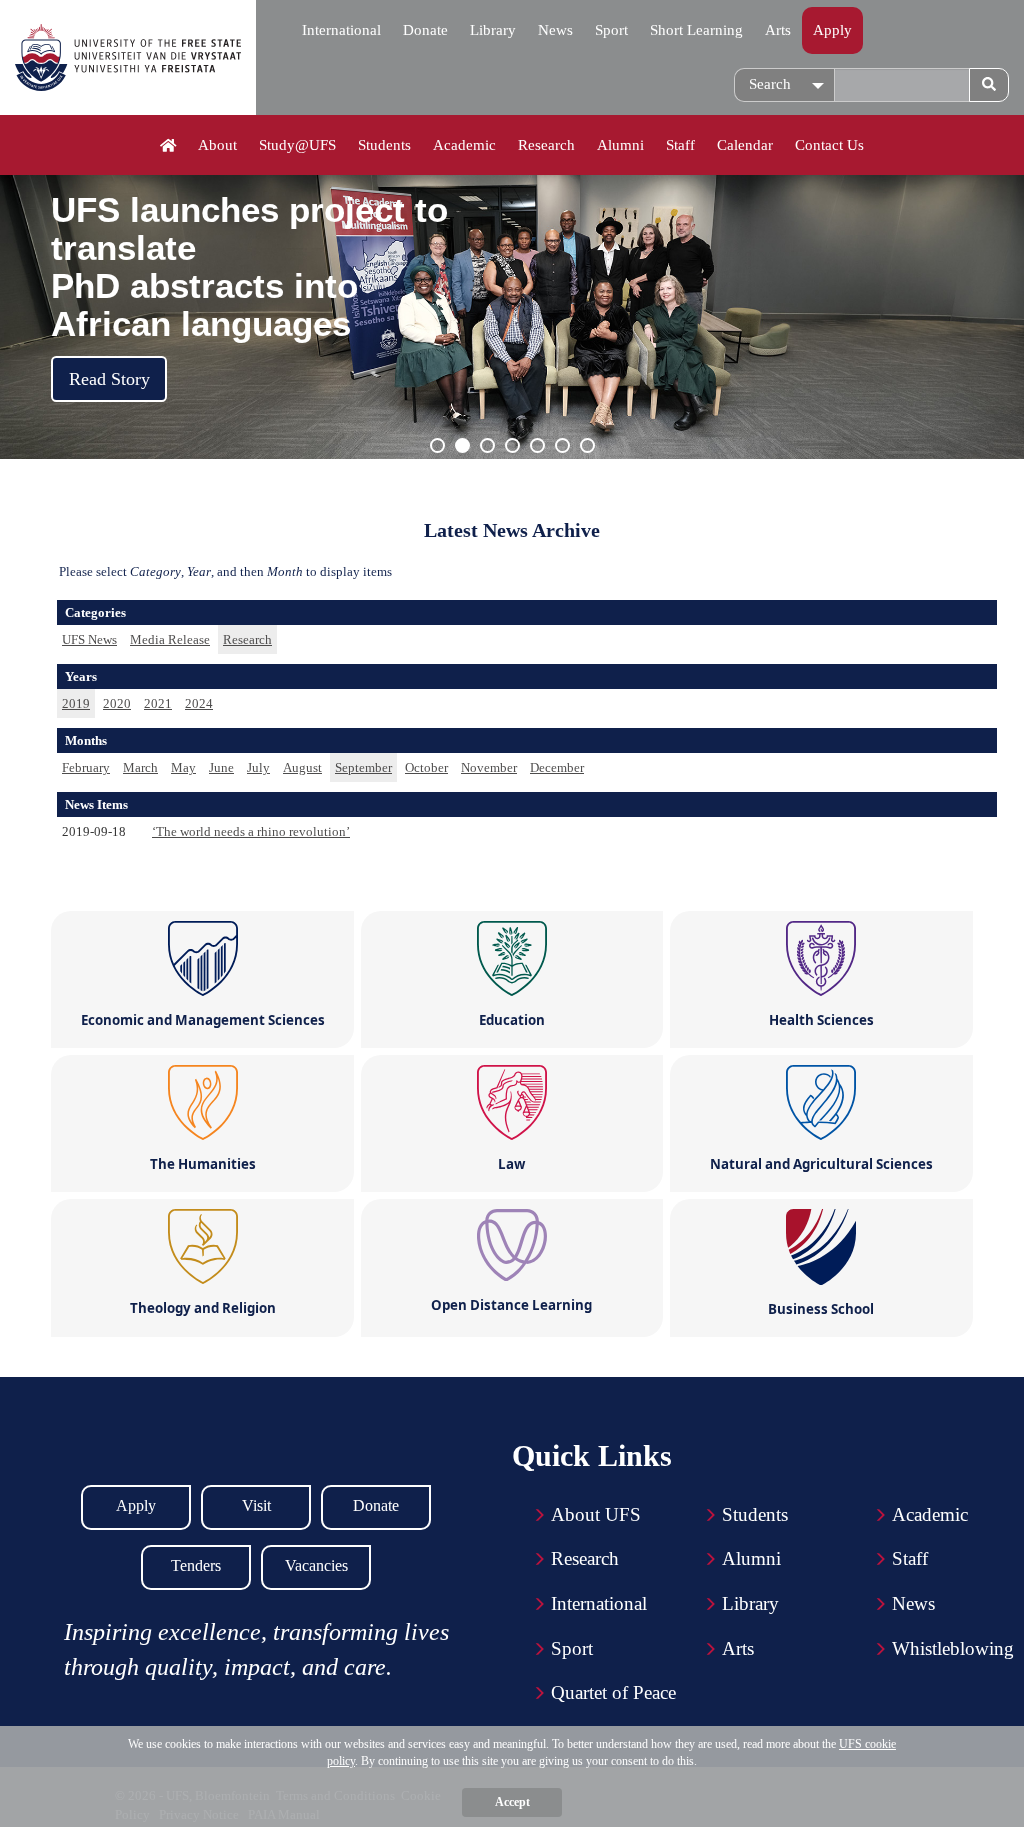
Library (493, 30)
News (555, 30)
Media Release (170, 639)
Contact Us (829, 145)
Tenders (196, 1565)
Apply (832, 30)
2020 (117, 703)
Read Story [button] (109, 379)
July (258, 767)
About (217, 145)
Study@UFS (297, 145)
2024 (199, 703)
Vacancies (316, 1565)
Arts (778, 30)
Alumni (620, 145)
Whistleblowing (953, 1648)
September (363, 767)
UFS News (89, 639)
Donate (425, 30)
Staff (680, 145)
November (489, 767)
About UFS (596, 1514)
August (302, 767)
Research (546, 145)
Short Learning (696, 30)
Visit (256, 1505)
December (557, 767)
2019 (76, 703)
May (183, 767)
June (221, 767)
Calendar (745, 145)
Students (384, 145)
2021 (158, 703)
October (426, 767)
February (86, 767)
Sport (611, 30)
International (341, 30)
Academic (464, 145)
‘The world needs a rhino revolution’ (251, 831)
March (140, 767)
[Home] (168, 146)
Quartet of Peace (613, 1692)
